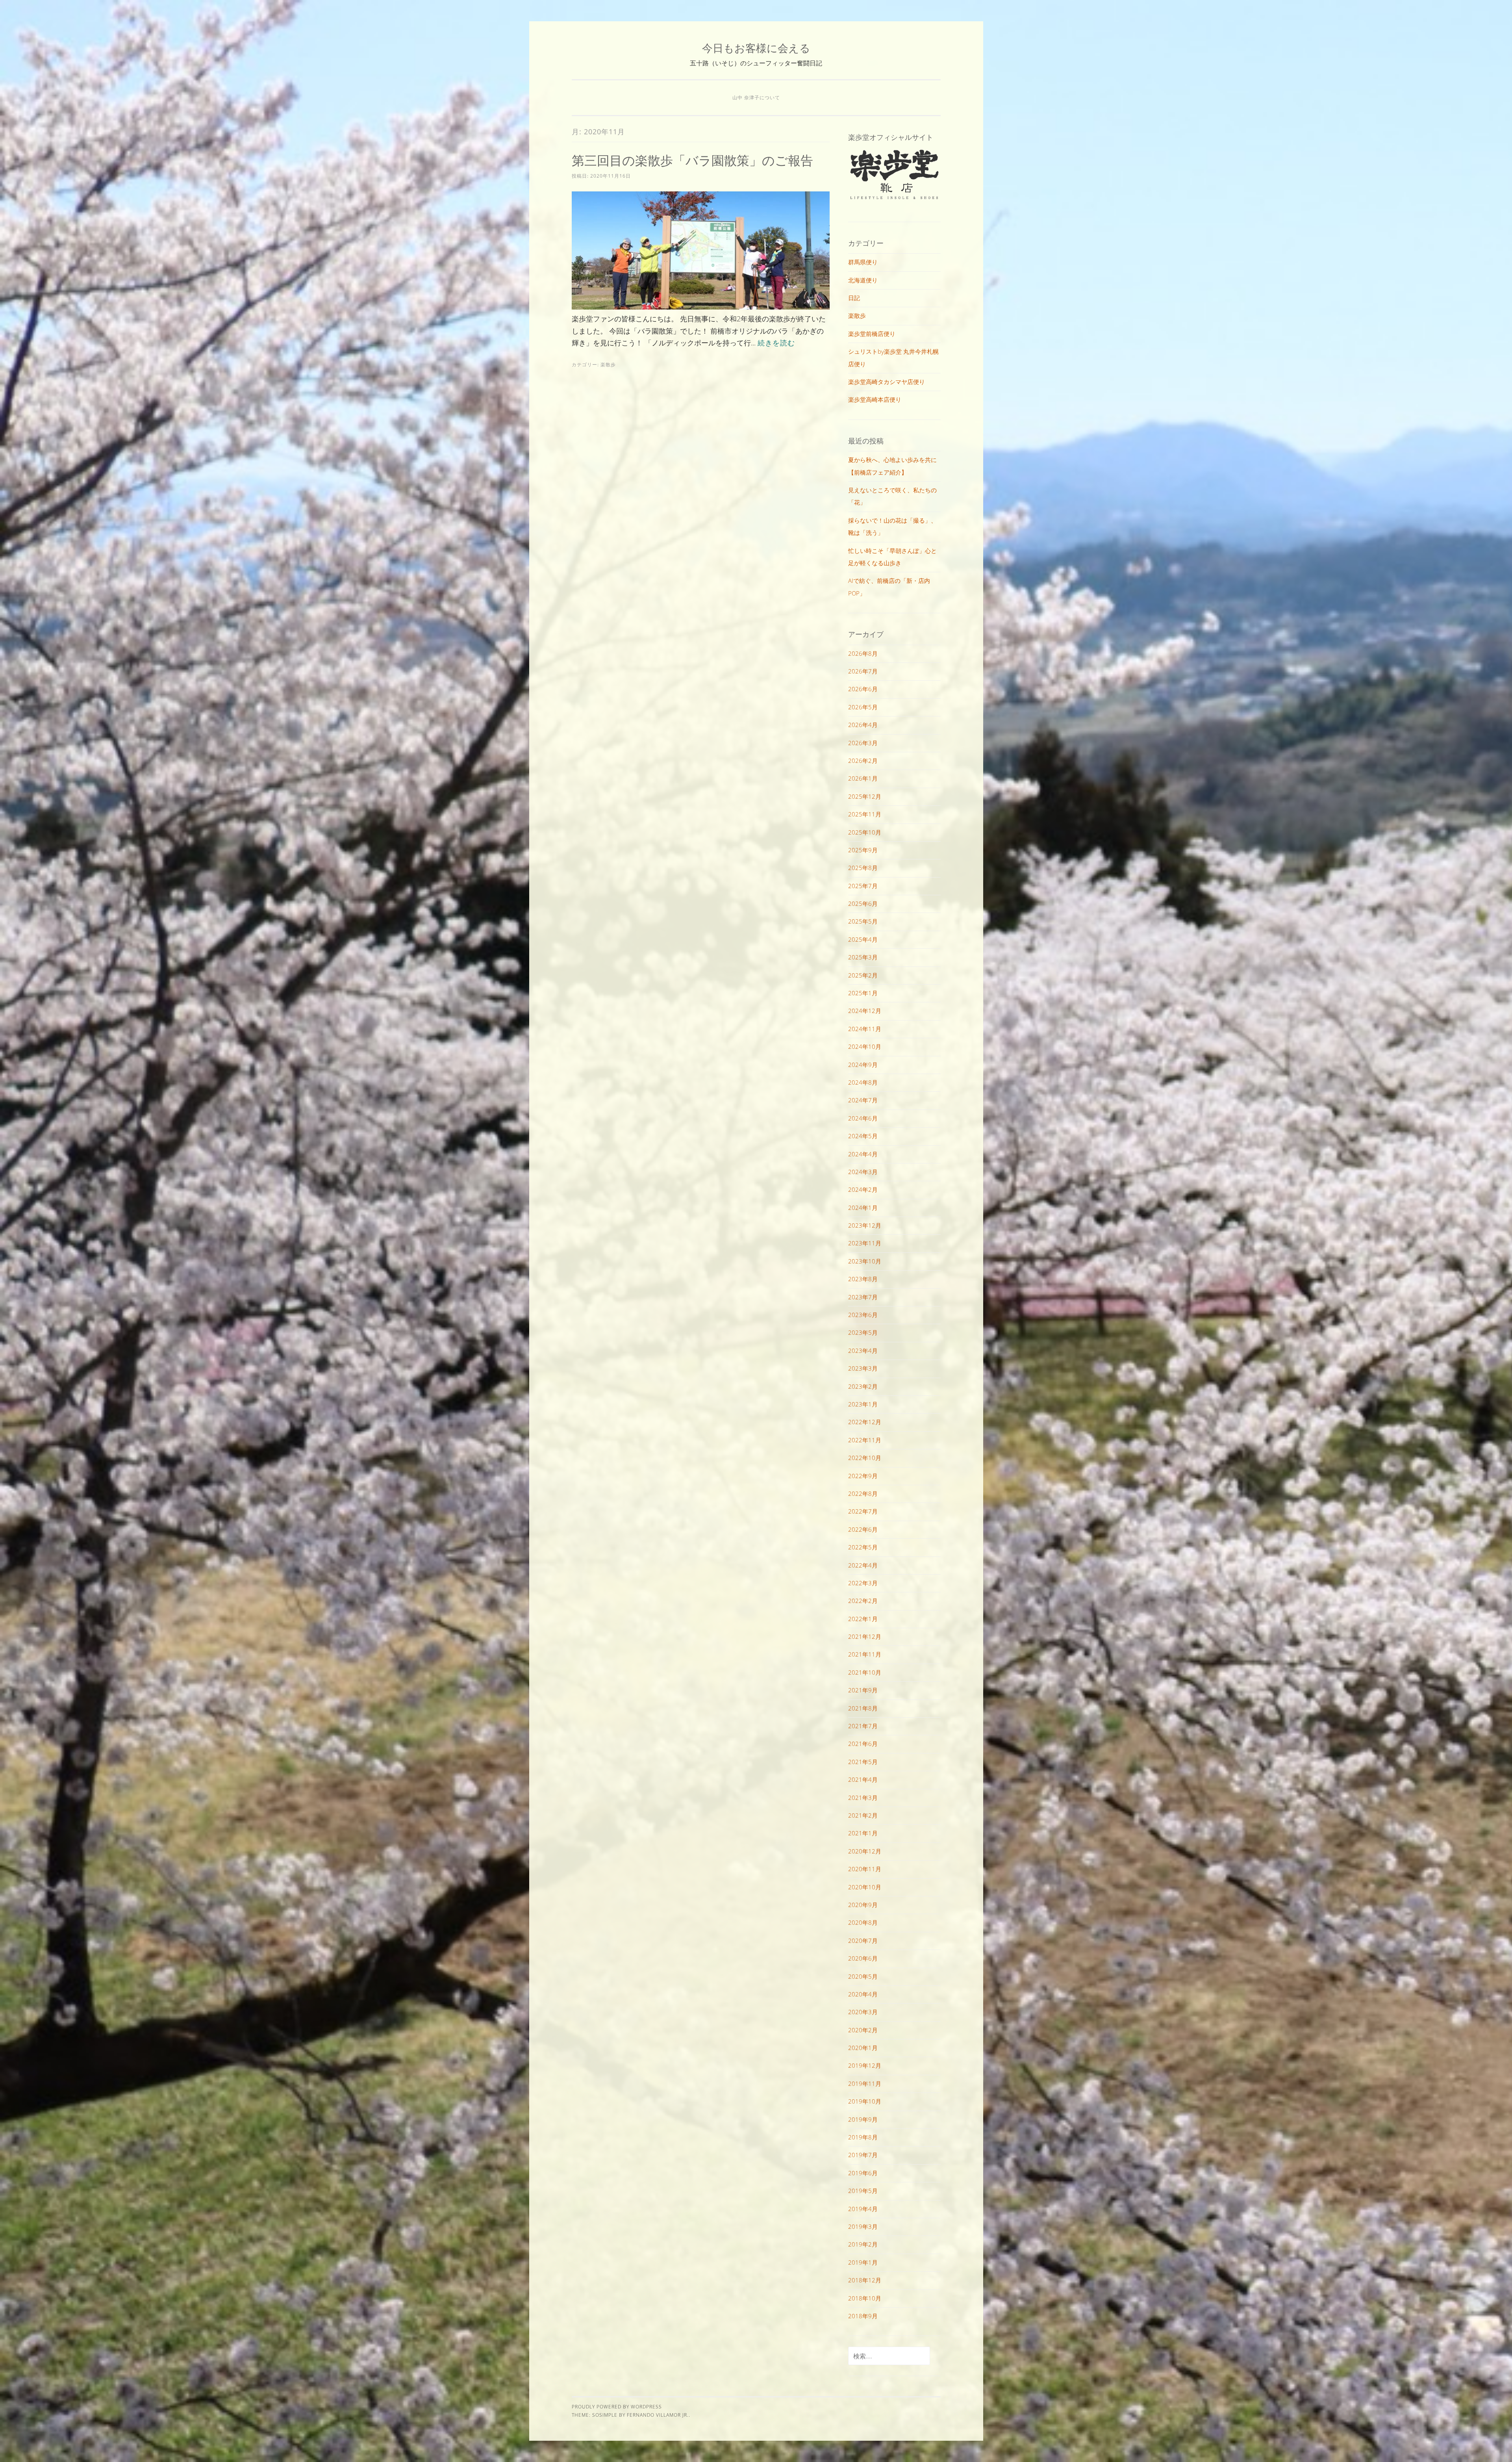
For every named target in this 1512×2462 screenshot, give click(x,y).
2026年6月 (863, 689)
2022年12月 (865, 1422)
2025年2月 (863, 975)
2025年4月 (863, 939)
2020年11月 (865, 1869)
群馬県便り (863, 262)
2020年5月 (863, 1976)
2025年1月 (863, 993)
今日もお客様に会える (756, 48)
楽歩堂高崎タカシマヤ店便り (887, 382)
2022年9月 (863, 1476)
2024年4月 (863, 1154)
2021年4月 (863, 1779)
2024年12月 (865, 1011)
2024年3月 (863, 1172)
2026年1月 (863, 778)
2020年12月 (865, 1851)
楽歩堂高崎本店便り (875, 399)
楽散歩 (608, 365)
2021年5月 (863, 1762)
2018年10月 (865, 2298)
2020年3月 (863, 2012)
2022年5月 (863, 1547)
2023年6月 (863, 1315)
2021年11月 (865, 1654)
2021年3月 (863, 1798)
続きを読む (776, 343)
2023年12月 (865, 1225)
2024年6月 (863, 1118)
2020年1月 (863, 2048)
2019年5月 (863, 2191)
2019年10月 (865, 2101)
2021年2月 (863, 1815)
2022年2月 (863, 1601)
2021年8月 (863, 1708)
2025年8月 (863, 868)
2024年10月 (865, 1046)
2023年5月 (863, 1332)
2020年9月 (863, 1905)
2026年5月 (863, 707)
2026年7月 (863, 671)
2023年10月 (865, 1261)
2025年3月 (863, 957)
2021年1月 (863, 1833)
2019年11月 (865, 2084)
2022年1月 (863, 1619)
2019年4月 (863, 2209)
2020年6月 (863, 1958)
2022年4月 (863, 1565)
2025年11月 (865, 814)
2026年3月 (863, 743)
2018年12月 (865, 2280)
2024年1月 (863, 1208)
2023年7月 (863, 1297)
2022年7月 (863, 1511)
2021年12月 (865, 1636)
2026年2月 (863, 761)
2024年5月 (863, 1136)
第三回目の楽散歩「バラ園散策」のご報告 (692, 160)
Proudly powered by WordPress (617, 2407)
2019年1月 (863, 2262)
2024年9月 (863, 1065)
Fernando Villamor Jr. (658, 2415)
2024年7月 (863, 1100)
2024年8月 (863, 1082)
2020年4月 (863, 1994)
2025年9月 (863, 850)
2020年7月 (863, 1941)
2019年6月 (863, 2173)
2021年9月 (863, 1690)
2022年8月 (863, 1494)
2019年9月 (863, 2119)
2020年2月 (863, 2030)
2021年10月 (865, 1672)
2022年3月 (863, 1583)
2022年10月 (865, 1458)
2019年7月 (863, 2155)
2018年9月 (863, 2316)
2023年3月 (863, 1368)
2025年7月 (863, 886)
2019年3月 (863, 2226)
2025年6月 (863, 904)
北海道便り (863, 280)
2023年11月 (865, 1243)
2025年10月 (865, 832)
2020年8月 (863, 1922)
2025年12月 (865, 796)
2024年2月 (863, 1189)
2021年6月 (863, 1744)
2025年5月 (863, 921)
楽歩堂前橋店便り (872, 334)
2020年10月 (865, 1887)
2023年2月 (863, 1386)
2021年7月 (863, 1726)
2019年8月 (863, 2137)
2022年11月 (865, 1440)
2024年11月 (865, 1029)
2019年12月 (865, 2065)
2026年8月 (863, 653)
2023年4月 (863, 1351)
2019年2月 (863, 2244)
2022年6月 (863, 1529)
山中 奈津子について (756, 97)
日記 (854, 298)
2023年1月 (863, 1404)
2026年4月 (863, 725)
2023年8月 (863, 1279)
